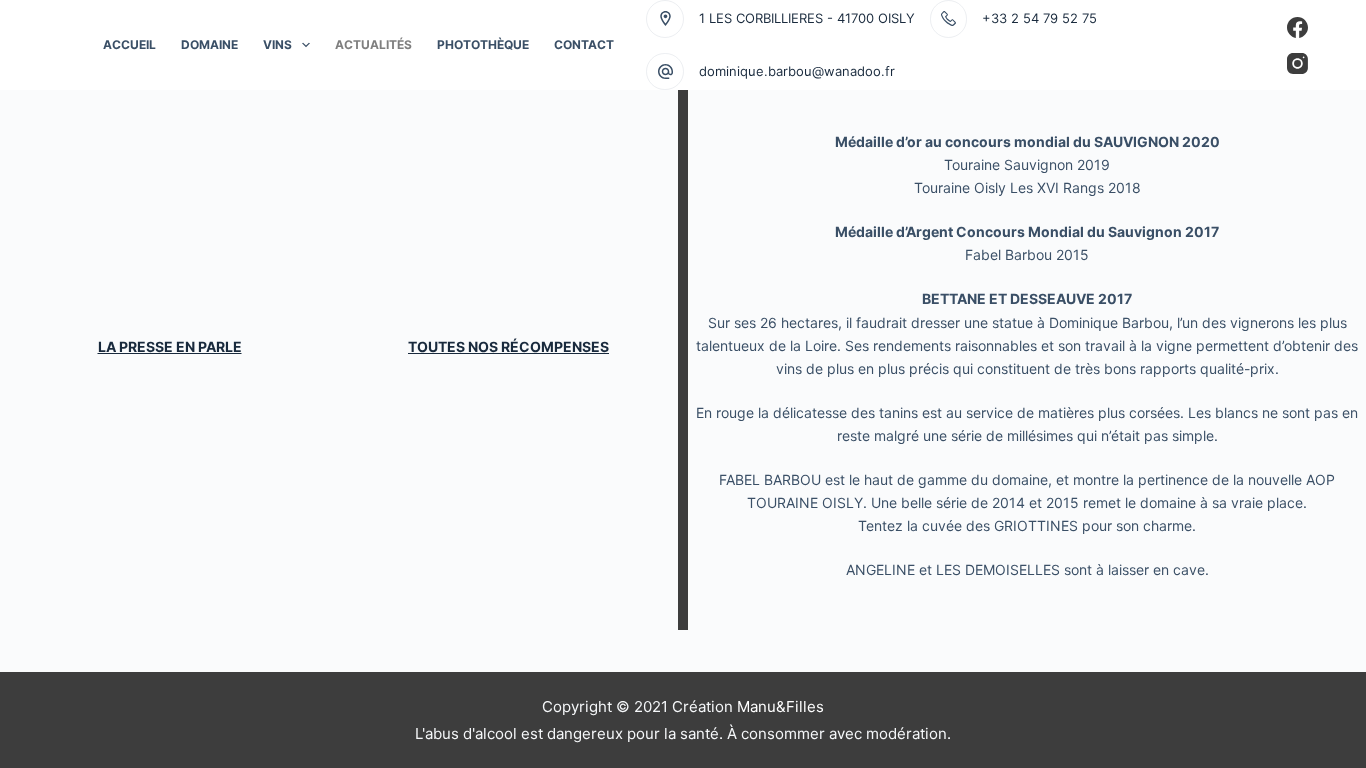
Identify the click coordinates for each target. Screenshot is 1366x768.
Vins (277, 44)
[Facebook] (1297, 27)
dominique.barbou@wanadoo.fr (797, 71)
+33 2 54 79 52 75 (1039, 18)
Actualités (373, 44)
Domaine (209, 44)
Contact (584, 44)
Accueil (129, 44)
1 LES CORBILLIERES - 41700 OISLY (807, 18)
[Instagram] (1297, 63)
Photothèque (483, 44)
